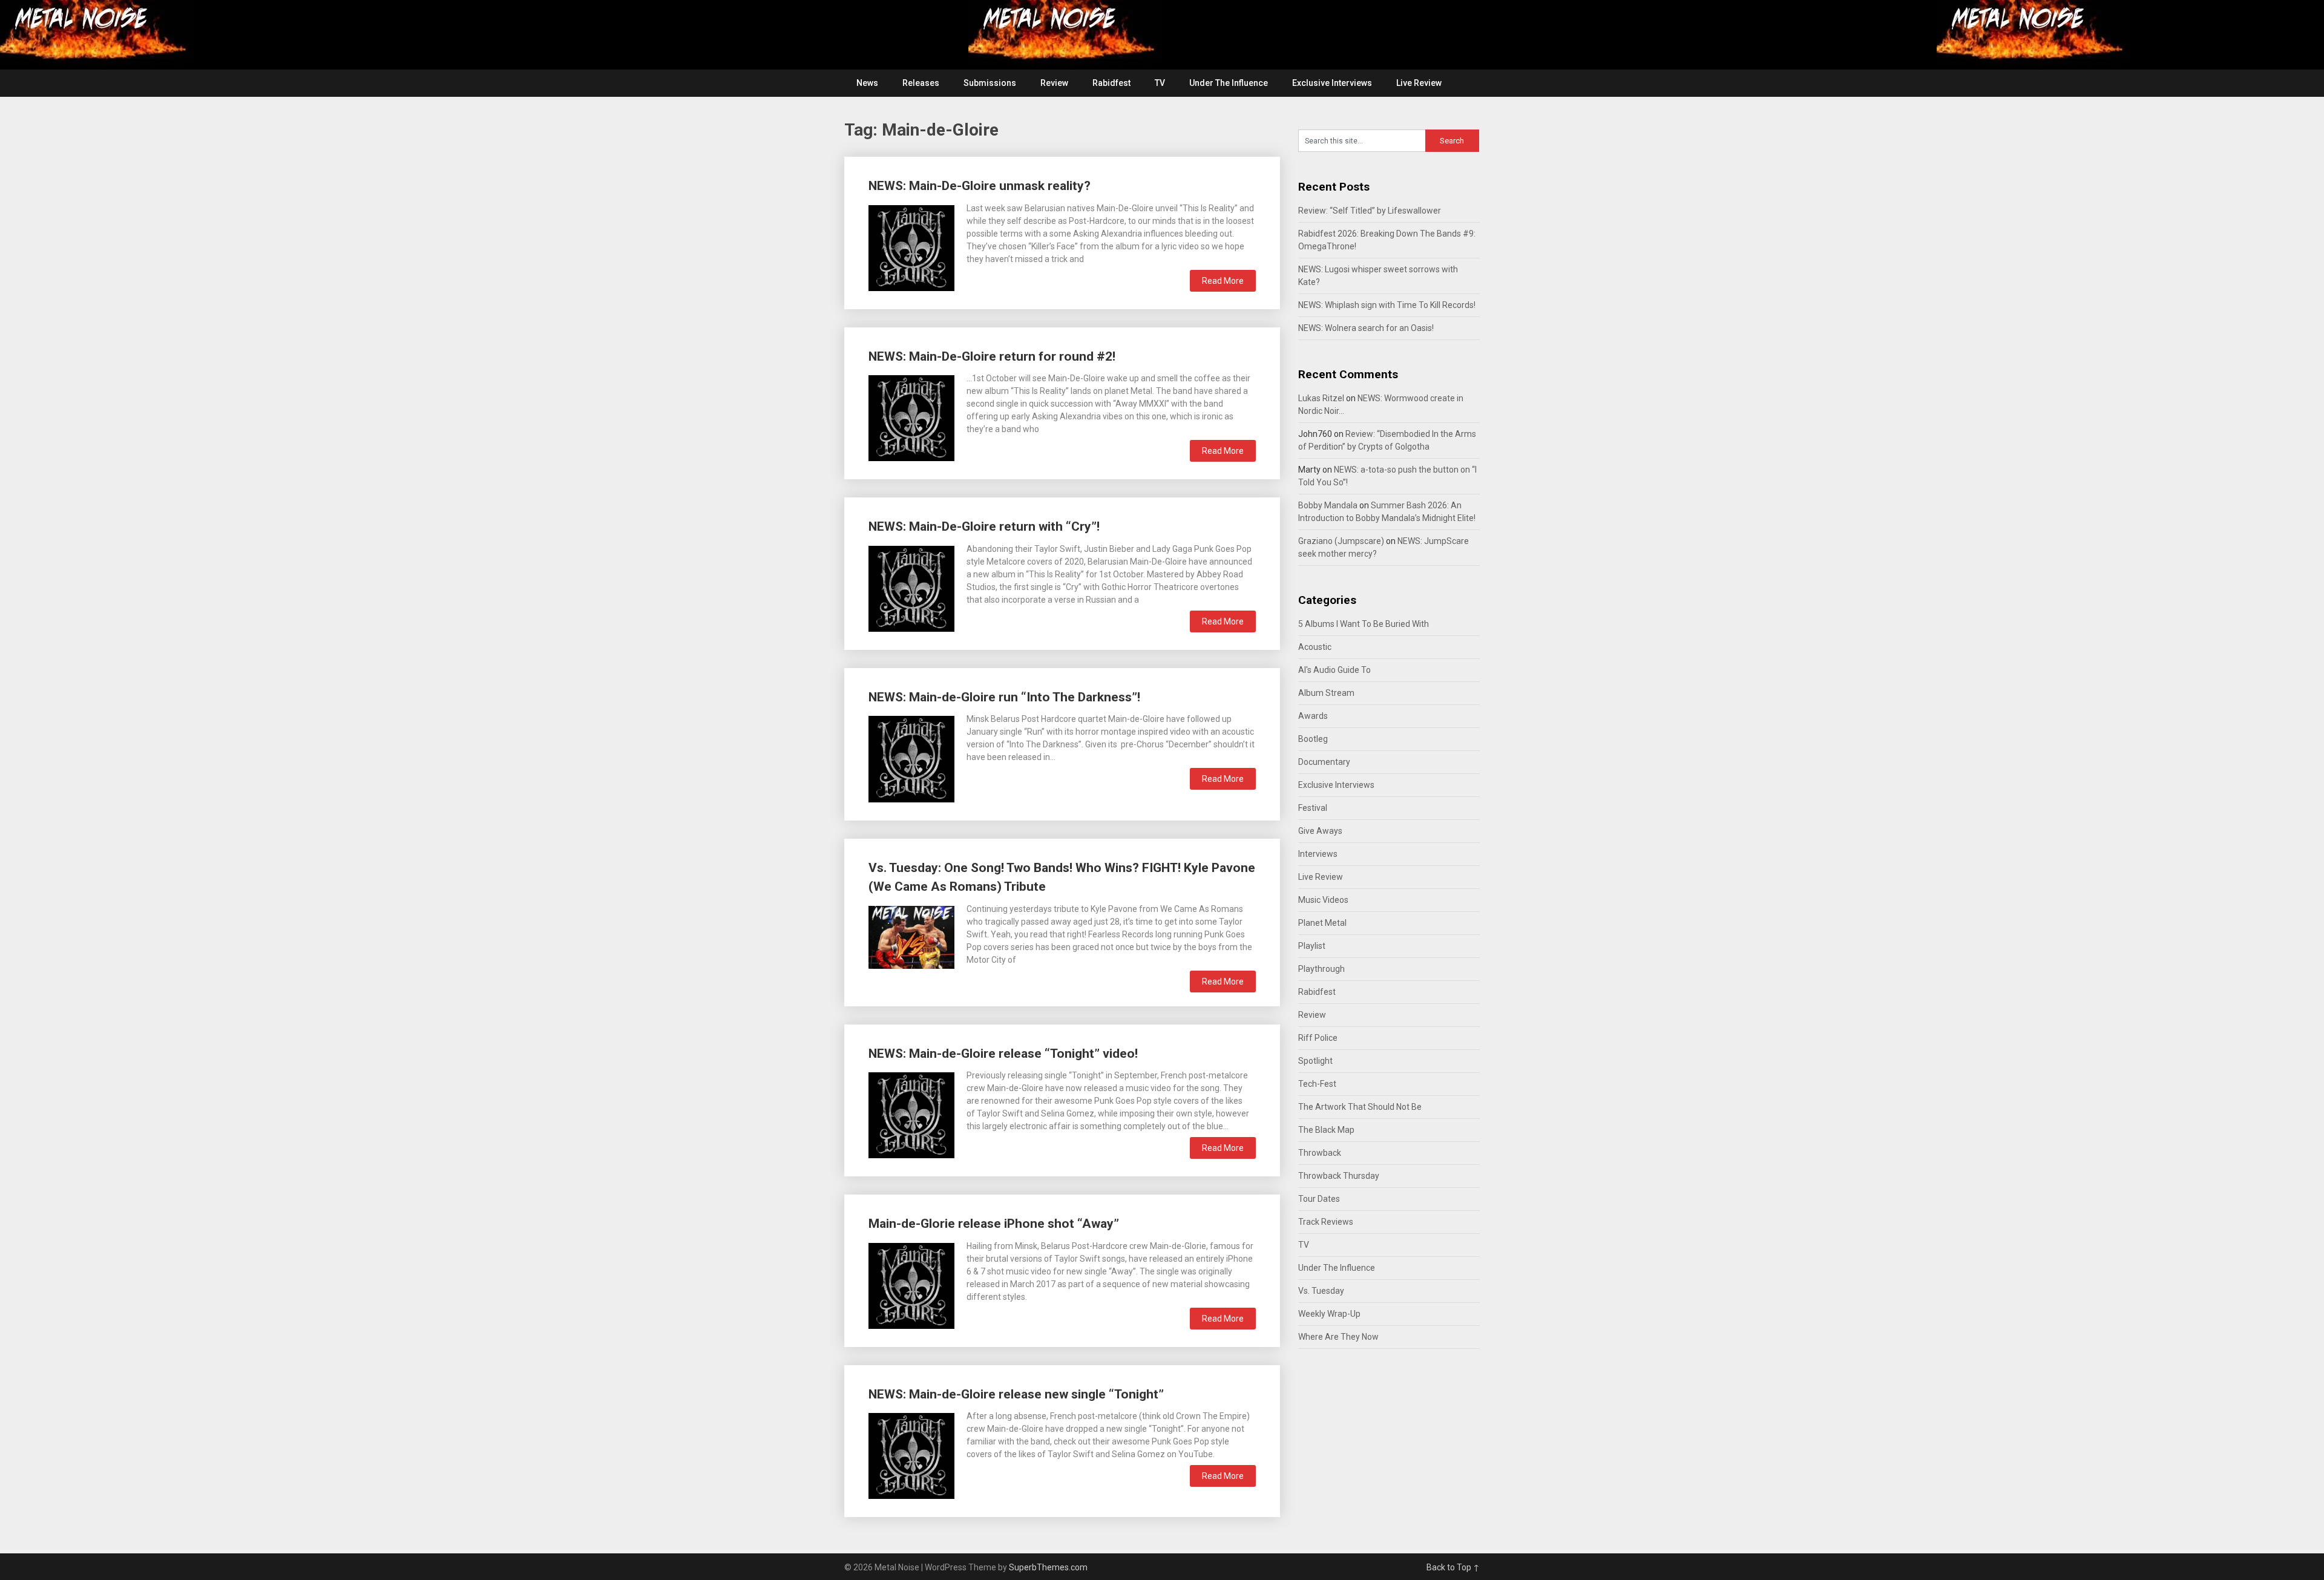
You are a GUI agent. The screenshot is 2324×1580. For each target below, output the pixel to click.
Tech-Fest (1317, 1084)
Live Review (1419, 83)
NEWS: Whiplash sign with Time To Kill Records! (1387, 305)
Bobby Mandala (1328, 505)
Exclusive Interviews (1332, 83)
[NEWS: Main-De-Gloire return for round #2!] (911, 417)
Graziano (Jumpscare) (1341, 541)
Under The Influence (1229, 83)
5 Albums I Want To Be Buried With (1364, 624)
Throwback (1320, 1153)
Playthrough (1321, 969)
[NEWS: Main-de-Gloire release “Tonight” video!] (911, 1114)
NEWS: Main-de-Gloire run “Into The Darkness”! (1004, 697)
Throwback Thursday (1339, 1176)
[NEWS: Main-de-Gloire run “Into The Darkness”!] (911, 757)
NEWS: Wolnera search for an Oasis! (1366, 328)
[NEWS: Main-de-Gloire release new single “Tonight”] (911, 1454)
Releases (921, 83)
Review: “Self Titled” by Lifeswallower (1370, 211)
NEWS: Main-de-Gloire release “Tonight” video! (1003, 1054)
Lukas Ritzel (1321, 398)
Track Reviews (1326, 1222)
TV (1160, 83)
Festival (1313, 808)
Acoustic (1315, 647)
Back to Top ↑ (1453, 1567)
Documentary (1324, 762)
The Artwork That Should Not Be (1360, 1107)
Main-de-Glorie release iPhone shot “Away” (994, 1224)
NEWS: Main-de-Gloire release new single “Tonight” (1016, 1394)
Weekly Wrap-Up (1329, 1314)
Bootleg (1313, 739)
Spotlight (1315, 1061)
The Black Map (1326, 1130)
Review (1054, 83)
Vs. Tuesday (1321, 1291)
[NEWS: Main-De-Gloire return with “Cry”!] (911, 587)
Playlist (1312, 946)
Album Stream (1326, 693)
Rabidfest (1111, 83)
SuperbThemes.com (1048, 1567)
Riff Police (1318, 1038)
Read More (1223, 281)
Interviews (1318, 854)
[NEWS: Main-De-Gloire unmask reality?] (911, 247)
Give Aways (1320, 831)
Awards (1313, 716)
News (867, 83)
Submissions (990, 83)
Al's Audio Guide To (1334, 670)
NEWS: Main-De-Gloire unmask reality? (980, 186)
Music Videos (1323, 900)
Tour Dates (1319, 1199)
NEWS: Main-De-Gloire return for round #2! (992, 356)
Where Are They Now (1338, 1337)
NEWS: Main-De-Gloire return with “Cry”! (984, 526)
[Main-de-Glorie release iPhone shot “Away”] (911, 1284)
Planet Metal (1322, 923)
